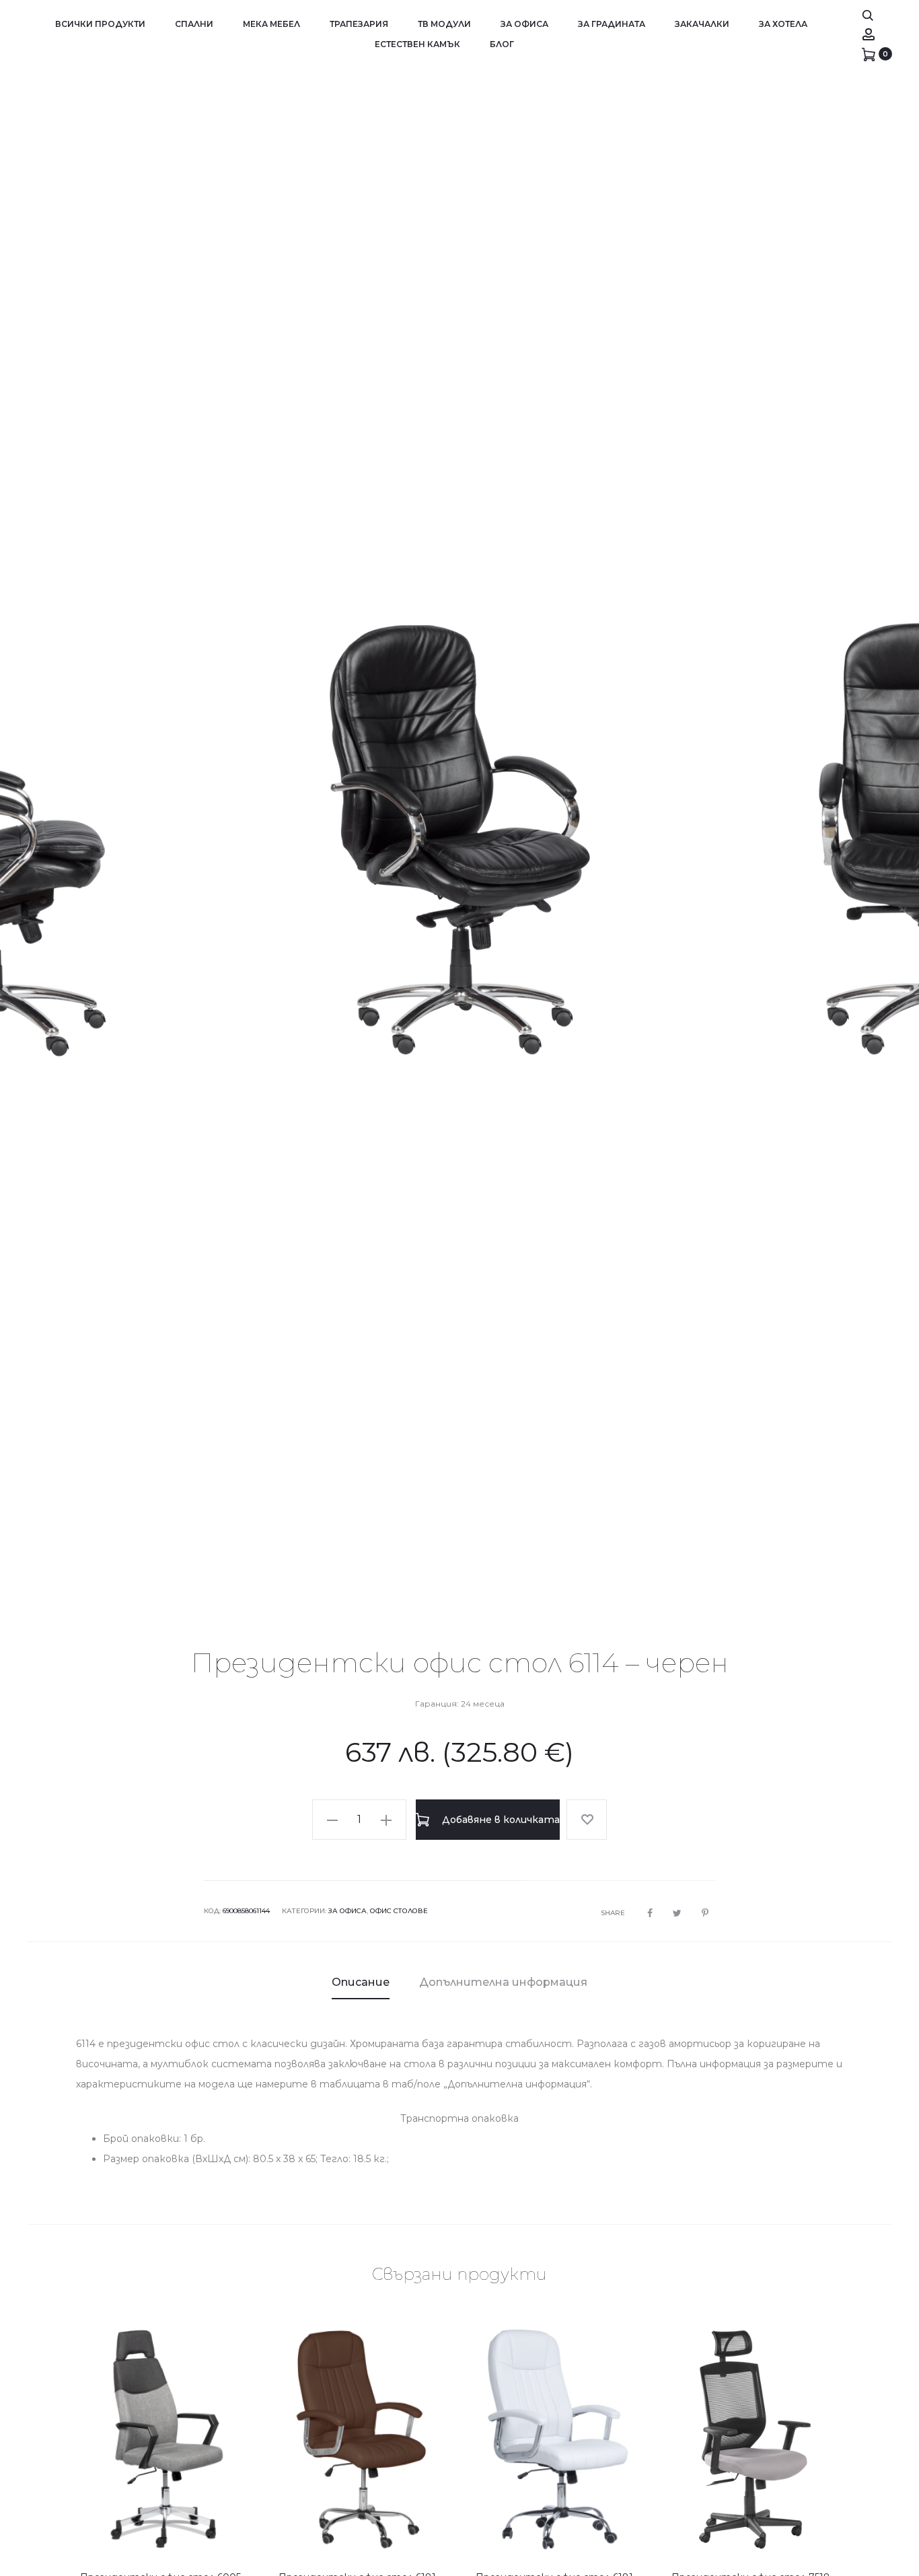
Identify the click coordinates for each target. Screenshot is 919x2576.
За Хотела (783, 24)
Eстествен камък (417, 44)
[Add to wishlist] (587, 1820)
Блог (502, 44)
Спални (194, 24)
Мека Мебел (271, 24)
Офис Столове (399, 1911)
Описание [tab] (361, 1982)
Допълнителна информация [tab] (503, 1982)
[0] (869, 54)
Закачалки (702, 24)
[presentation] (47, 840)
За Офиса (524, 24)
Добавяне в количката (500, 1820)
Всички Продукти (100, 24)
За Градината (612, 24)
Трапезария (359, 24)
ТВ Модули (444, 24)
